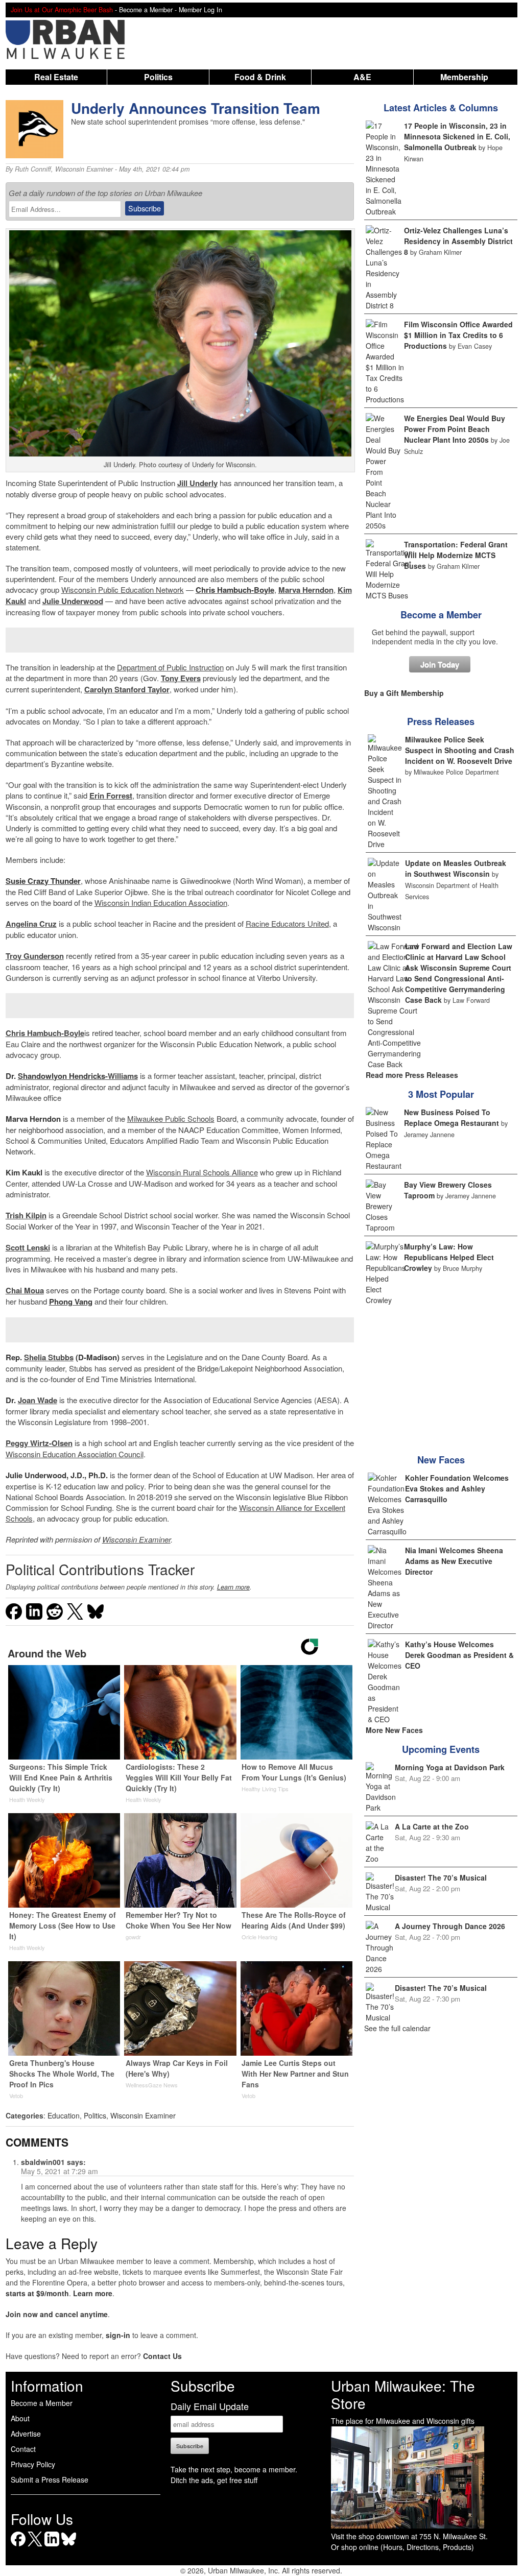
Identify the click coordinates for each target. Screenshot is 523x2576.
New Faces (441, 1460)
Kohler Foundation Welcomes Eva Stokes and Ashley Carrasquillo (457, 1488)
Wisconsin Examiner (84, 169)
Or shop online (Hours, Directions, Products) (402, 2547)
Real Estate (56, 77)
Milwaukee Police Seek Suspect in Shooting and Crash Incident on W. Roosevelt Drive (460, 750)
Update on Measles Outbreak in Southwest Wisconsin (456, 868)
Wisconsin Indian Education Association (161, 902)
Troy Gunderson (35, 956)
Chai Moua (25, 1290)
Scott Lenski (28, 1247)
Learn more (233, 1587)
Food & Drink (260, 77)
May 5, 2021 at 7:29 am (60, 2171)
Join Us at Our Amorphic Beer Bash (62, 10)
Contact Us (162, 2356)
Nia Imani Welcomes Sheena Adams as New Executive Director (454, 1561)
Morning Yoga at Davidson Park (450, 1767)
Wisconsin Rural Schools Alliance (202, 1172)
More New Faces (394, 1730)
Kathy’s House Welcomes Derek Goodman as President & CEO (459, 1655)
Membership (464, 77)
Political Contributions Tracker (100, 1569)
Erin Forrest (111, 796)
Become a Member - (149, 10)
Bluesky (69, 2546)
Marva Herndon (306, 590)
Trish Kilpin (26, 1215)
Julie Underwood (73, 601)
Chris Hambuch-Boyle (45, 1033)
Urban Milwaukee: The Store (403, 2394)
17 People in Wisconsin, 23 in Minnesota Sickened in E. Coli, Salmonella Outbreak (457, 136)
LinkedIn (52, 2546)
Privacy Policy (33, 2464)
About (20, 2418)
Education (64, 2115)
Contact (23, 2449)
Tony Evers (181, 678)
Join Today (440, 664)
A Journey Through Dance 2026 (450, 1926)
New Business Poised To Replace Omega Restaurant (451, 1117)
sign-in (118, 2335)
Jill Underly (197, 483)
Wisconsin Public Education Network (123, 589)
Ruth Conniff (33, 169)
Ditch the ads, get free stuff (214, 2480)
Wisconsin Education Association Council (75, 1454)
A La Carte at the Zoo (432, 1826)
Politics (158, 77)
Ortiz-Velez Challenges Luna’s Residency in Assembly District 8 (458, 241)
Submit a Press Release (50, 2479)
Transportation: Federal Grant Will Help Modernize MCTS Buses (456, 555)
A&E (362, 77)
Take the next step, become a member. (234, 2469)
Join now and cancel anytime (57, 2314)
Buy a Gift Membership (404, 693)
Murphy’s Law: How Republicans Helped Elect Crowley (449, 1257)
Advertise (26, 2434)
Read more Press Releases (412, 1075)
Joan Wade (38, 1400)
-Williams (78, 1076)
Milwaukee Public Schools (171, 1118)
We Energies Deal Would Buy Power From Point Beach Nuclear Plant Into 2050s (455, 429)
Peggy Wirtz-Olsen (39, 1443)
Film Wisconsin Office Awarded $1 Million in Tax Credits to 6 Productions (458, 335)
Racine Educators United (287, 923)
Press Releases (441, 721)
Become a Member (441, 615)
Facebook (18, 2546)
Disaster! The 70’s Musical (441, 1877)
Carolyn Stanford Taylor (127, 689)
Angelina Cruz (31, 924)
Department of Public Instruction (170, 667)
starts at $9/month (37, 2293)
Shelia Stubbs (49, 1357)
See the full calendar (397, 2028)
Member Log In (200, 10)
